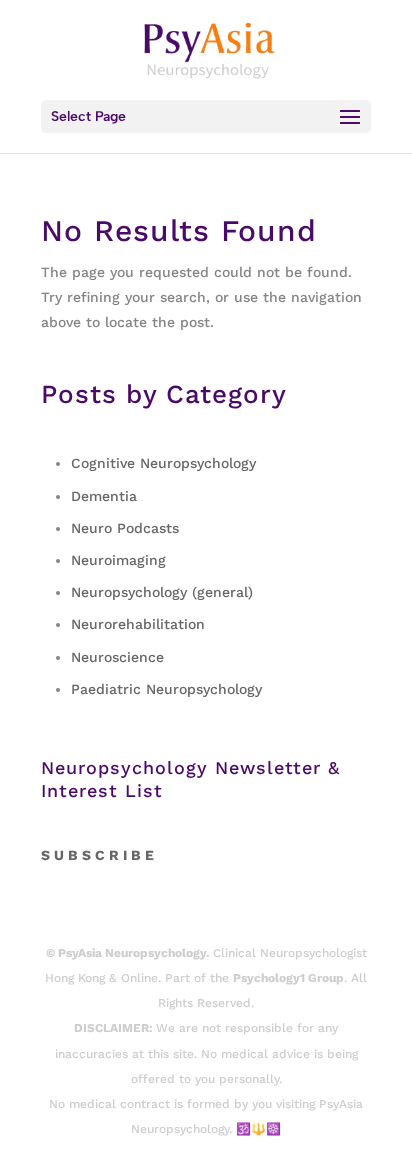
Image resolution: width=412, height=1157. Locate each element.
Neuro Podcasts (125, 528)
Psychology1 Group (288, 978)
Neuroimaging (118, 560)
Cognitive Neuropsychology (163, 463)
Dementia (104, 496)
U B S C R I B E (104, 855)
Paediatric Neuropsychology (166, 689)
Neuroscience (117, 657)
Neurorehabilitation (138, 624)
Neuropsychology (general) (162, 592)
